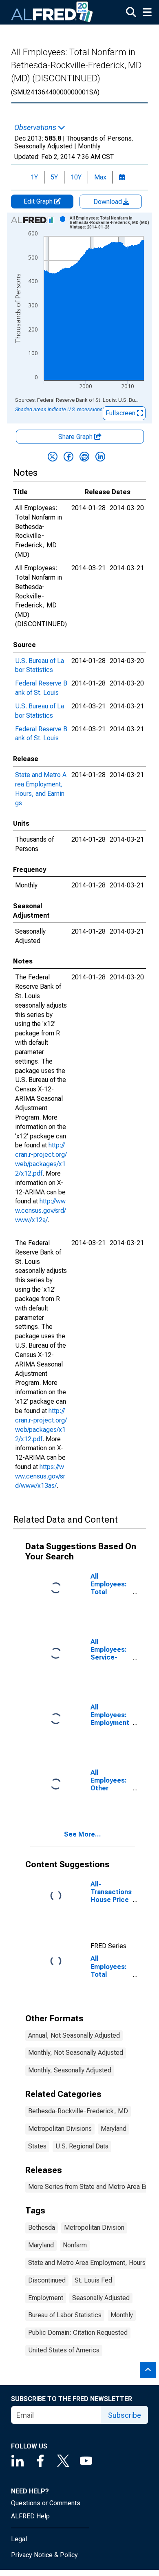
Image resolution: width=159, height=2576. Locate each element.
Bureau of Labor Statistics (65, 2315)
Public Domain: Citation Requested (78, 2333)
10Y (76, 177)
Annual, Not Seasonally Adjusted (74, 2035)
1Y (34, 177)
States (37, 2146)
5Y (54, 177)
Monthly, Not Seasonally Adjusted (76, 2053)
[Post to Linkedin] (100, 457)
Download (108, 202)
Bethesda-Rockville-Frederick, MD (78, 2111)
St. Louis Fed (93, 2280)
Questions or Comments (46, 2503)
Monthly (122, 2315)
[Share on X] (53, 457)
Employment (46, 2298)
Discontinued (47, 2280)
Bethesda (42, 2228)
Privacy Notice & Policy (44, 2555)
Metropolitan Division (94, 2228)
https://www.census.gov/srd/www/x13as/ (40, 1476)
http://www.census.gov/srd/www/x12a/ (41, 1211)
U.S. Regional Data (82, 2146)
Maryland (114, 2129)
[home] (52, 12)
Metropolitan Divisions (60, 2129)
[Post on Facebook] (68, 457)
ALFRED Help (30, 2516)
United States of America (64, 2350)
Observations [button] (36, 128)
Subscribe (125, 2415)
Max (100, 177)
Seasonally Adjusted (101, 2298)
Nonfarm (75, 2245)
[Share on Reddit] (84, 457)
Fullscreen (121, 413)
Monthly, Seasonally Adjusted (70, 2070)
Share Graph (76, 437)
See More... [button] (83, 1834)
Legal (19, 2539)
